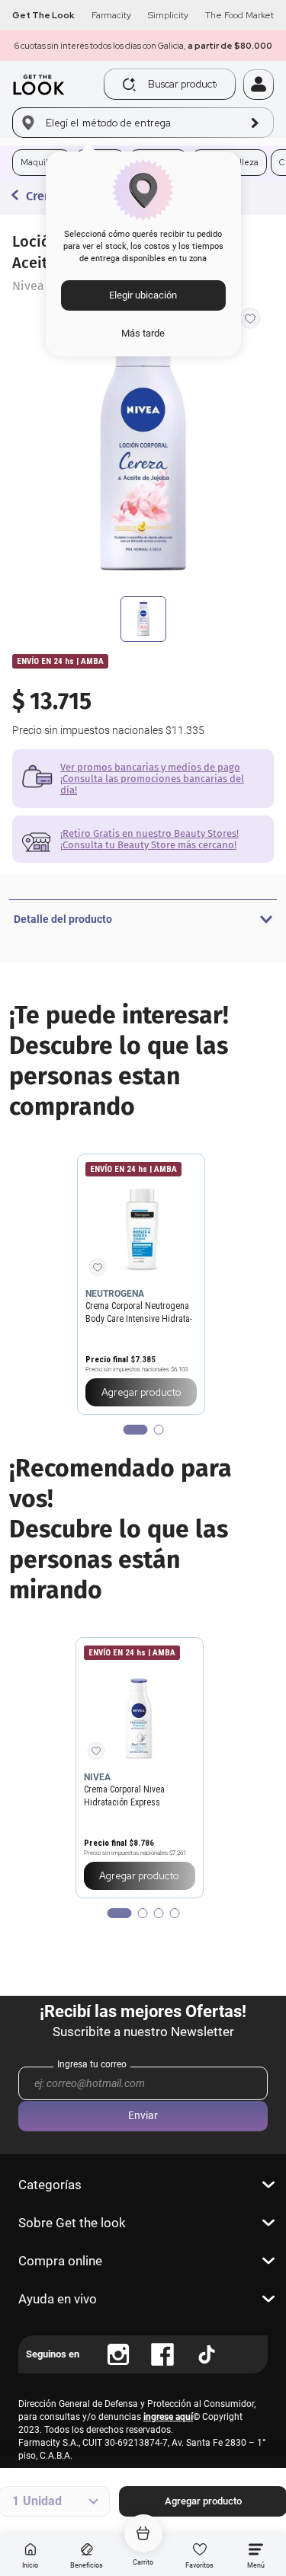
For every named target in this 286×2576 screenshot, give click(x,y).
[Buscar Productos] (129, 85)
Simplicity (168, 15)
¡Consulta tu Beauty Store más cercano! (148, 845)
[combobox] (174, 84)
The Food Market (239, 15)
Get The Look (43, 15)
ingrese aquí (168, 2417)
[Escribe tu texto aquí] (118, 2354)
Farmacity (111, 15)
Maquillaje (42, 162)
